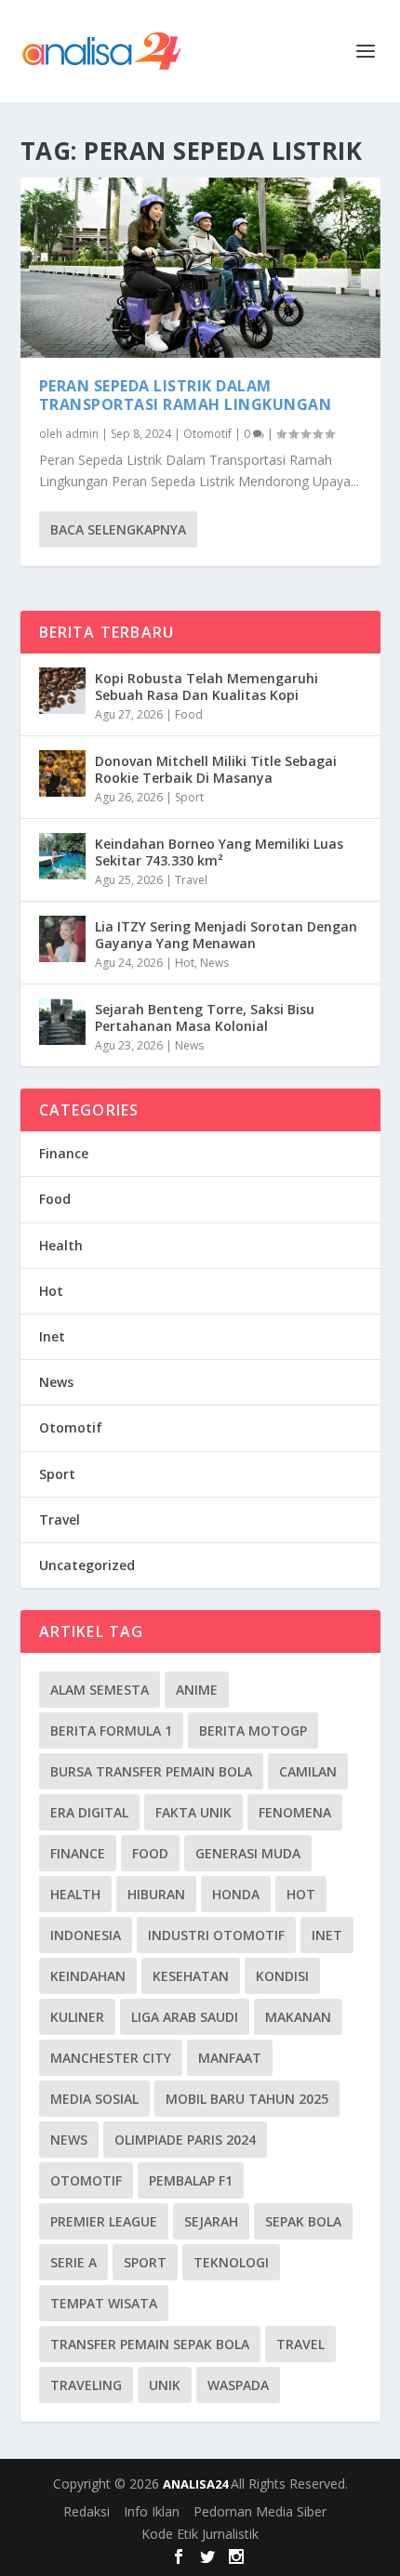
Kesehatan (191, 1976)
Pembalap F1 (191, 2180)
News (214, 963)
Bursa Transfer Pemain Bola (151, 1771)
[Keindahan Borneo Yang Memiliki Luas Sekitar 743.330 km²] (62, 856)
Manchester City (111, 2058)
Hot (185, 963)
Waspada (238, 2385)
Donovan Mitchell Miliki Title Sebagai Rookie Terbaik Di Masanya (216, 769)
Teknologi (231, 2262)
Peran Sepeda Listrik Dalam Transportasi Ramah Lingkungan (186, 396)
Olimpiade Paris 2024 (185, 2140)
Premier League (104, 2221)
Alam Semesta (100, 1690)
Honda (236, 1894)
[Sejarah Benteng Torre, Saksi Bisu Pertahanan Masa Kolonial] (62, 1022)
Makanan (298, 2017)
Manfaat (230, 2058)
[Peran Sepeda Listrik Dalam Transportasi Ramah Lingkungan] (200, 268)
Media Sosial (94, 2099)
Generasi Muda (248, 1853)
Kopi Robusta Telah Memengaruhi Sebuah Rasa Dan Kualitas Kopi (207, 687)
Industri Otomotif (216, 1935)
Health (61, 1245)
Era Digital (89, 1812)
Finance (64, 1153)
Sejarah (211, 2221)
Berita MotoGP (253, 1731)
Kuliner (77, 2017)
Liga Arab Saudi (185, 2017)
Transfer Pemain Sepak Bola (150, 2344)
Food (189, 714)
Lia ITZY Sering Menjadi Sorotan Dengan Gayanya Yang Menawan (226, 935)
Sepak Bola (303, 2221)
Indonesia (86, 1935)
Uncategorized (87, 1565)
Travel (191, 880)
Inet (52, 1336)
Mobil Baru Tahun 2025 (247, 2099)
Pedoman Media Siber (260, 2511)
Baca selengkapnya (118, 529)
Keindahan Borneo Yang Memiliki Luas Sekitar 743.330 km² (219, 852)
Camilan (308, 1771)
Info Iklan (152, 2511)
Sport (189, 797)
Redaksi (87, 2511)
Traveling (86, 2385)
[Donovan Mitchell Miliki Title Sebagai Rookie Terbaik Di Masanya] (62, 773)
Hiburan (156, 1894)
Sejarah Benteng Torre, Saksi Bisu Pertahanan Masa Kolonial (205, 1017)
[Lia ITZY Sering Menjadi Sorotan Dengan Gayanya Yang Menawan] (62, 939)
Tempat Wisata (104, 2303)
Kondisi (282, 1976)
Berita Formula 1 (111, 1731)
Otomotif (207, 434)
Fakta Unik (193, 1812)
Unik (165, 2385)
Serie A (73, 2262)
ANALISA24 (197, 2484)
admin (82, 434)
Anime (197, 1690)
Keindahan (88, 1976)
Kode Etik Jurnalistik (200, 2534)
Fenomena (295, 1812)
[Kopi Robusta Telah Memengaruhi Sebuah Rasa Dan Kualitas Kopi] (62, 691)
